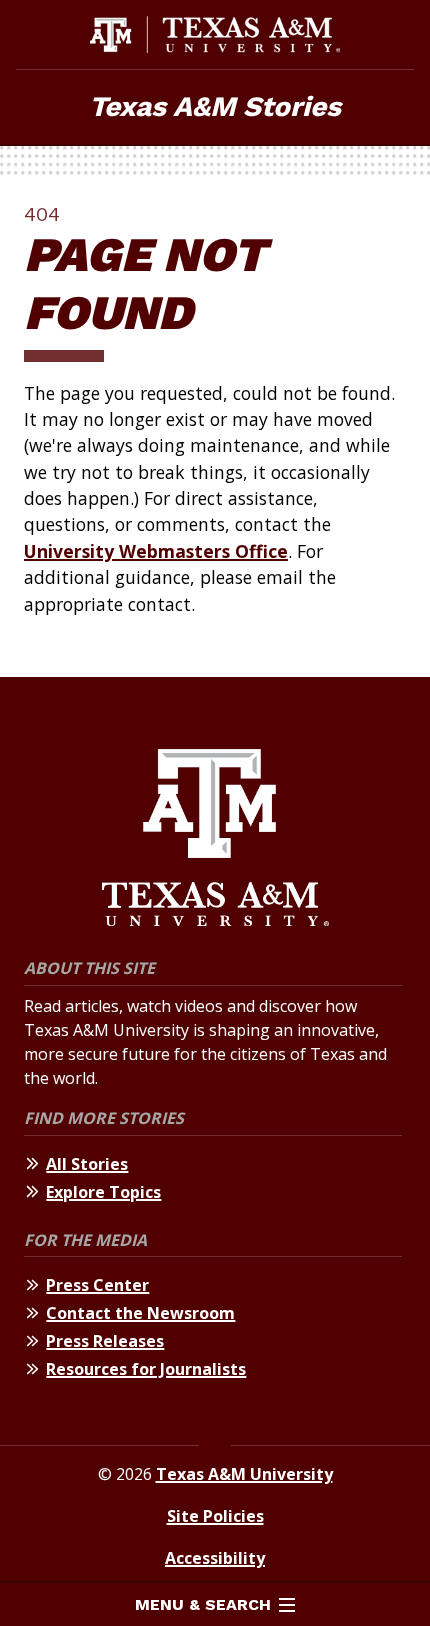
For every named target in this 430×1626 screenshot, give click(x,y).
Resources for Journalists (146, 1369)
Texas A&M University (244, 1474)
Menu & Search (203, 1604)
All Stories (87, 1164)
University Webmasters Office (156, 551)
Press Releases (105, 1341)
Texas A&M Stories (215, 106)
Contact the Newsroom (140, 1313)
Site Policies (215, 1516)
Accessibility (215, 1558)
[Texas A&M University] (215, 840)
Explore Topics (103, 1192)
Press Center (97, 1285)
